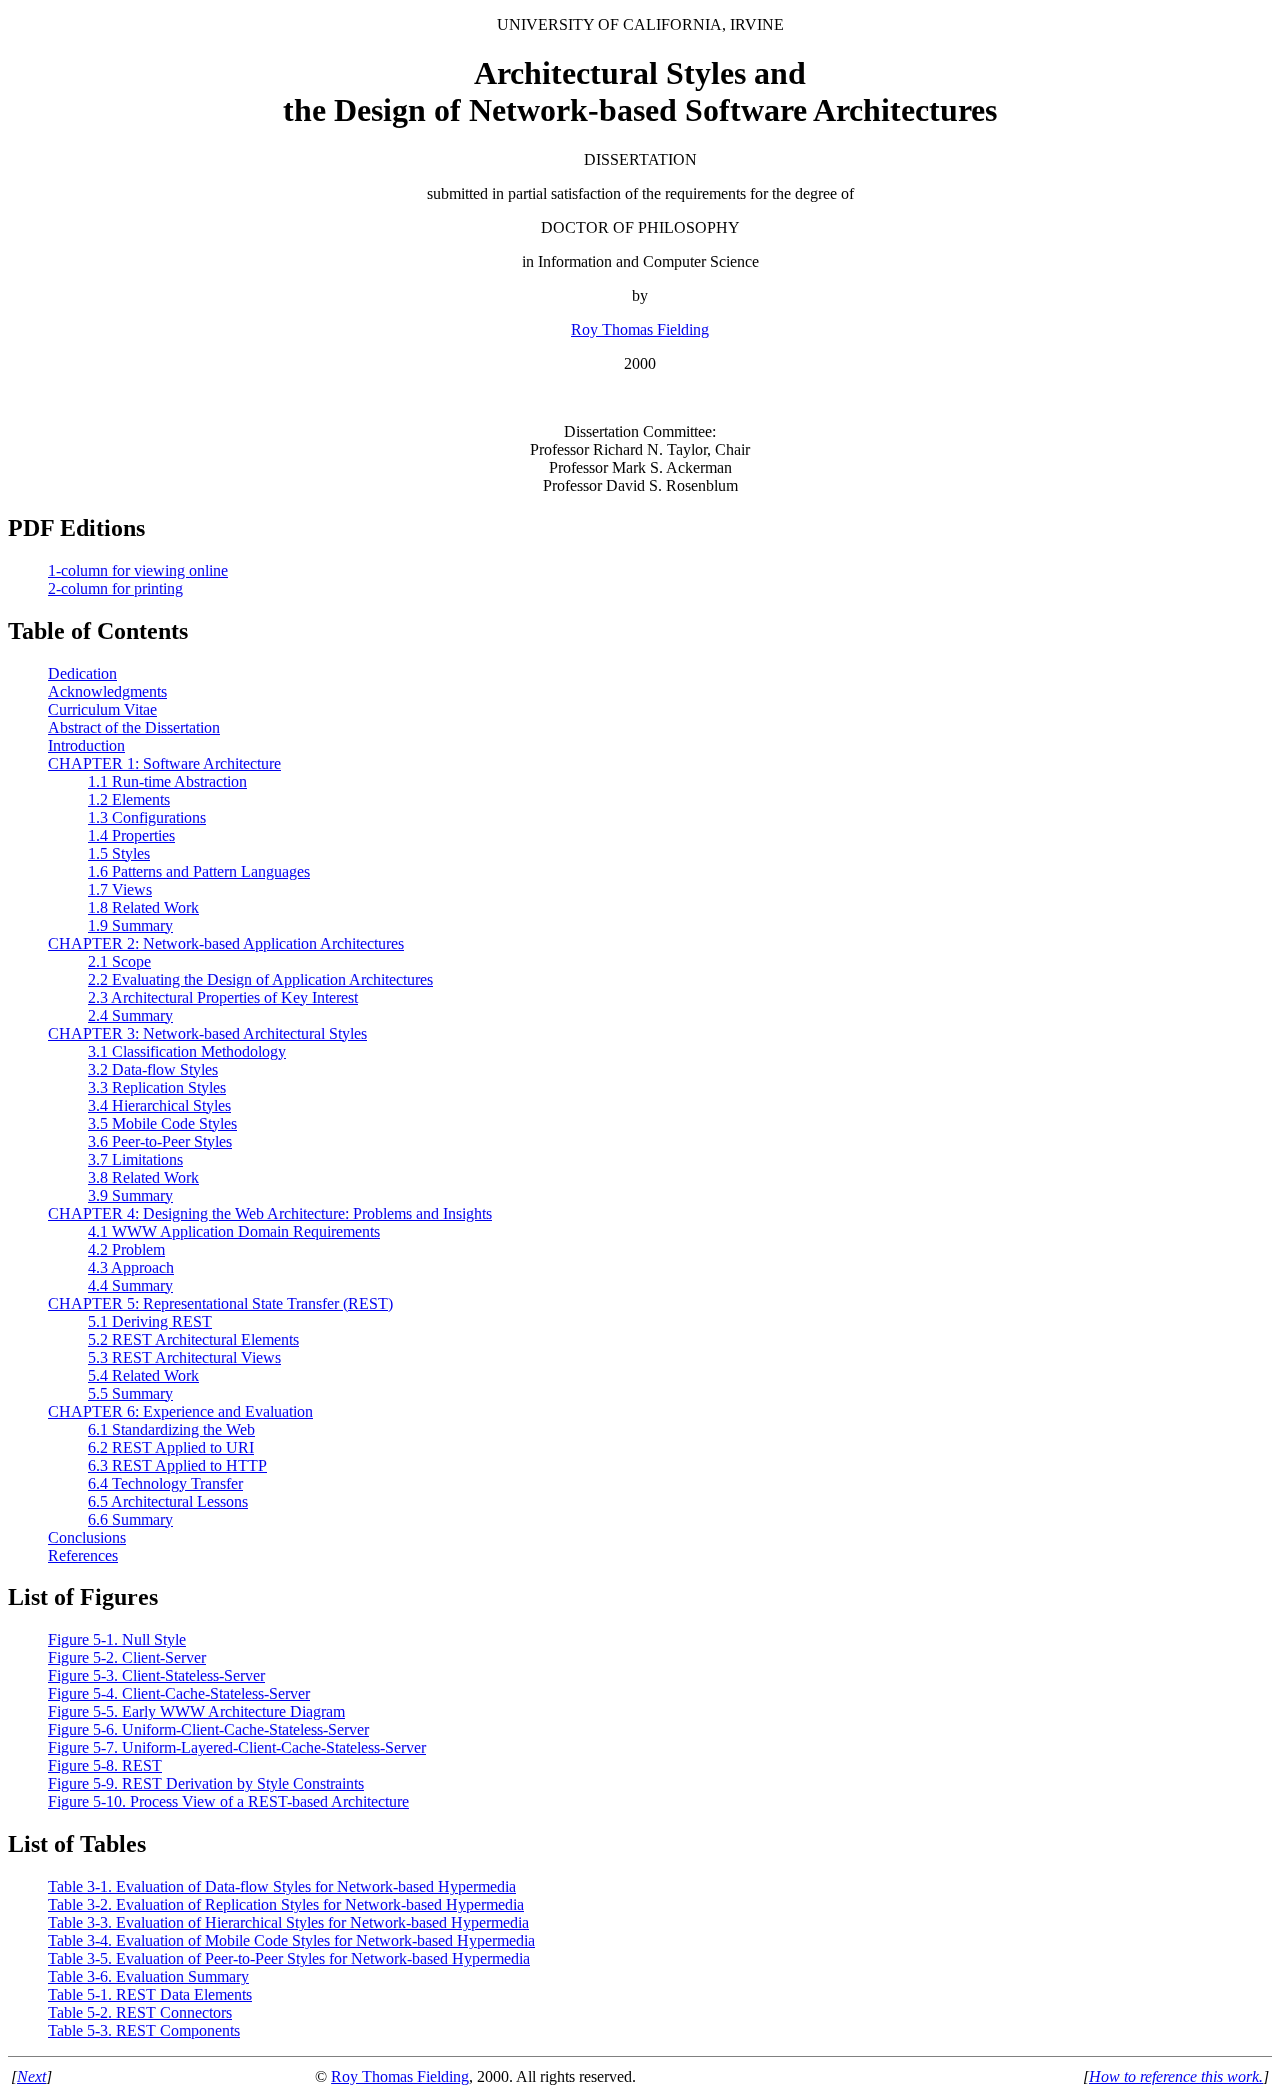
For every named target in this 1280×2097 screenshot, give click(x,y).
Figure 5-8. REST (105, 1765)
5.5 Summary (130, 1393)
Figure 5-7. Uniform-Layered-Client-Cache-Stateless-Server (237, 1747)
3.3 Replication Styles (157, 1087)
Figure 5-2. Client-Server (127, 1657)
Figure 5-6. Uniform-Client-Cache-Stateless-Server (208, 1729)
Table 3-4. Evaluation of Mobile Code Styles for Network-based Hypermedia (291, 1940)
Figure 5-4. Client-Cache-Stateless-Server (179, 1693)
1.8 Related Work (143, 907)
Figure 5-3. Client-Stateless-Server (156, 1675)
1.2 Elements (129, 799)
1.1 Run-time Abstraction (167, 781)
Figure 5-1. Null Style (117, 1639)
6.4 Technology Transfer (165, 1483)
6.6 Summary (130, 1519)
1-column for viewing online (138, 570)
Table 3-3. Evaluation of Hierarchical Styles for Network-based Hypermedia (288, 1922)
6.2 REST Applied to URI (171, 1447)
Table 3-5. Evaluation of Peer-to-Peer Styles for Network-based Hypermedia (289, 1958)
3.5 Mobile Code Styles (162, 1123)
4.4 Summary (130, 1285)
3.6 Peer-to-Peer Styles (160, 1141)
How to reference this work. (1176, 2076)
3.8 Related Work (143, 1177)
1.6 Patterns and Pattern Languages (199, 871)
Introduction (86, 745)
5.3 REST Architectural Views (184, 1357)
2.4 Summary (130, 1015)
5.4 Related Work (143, 1375)
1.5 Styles (119, 853)
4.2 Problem (126, 1249)
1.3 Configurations (147, 817)
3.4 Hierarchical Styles (159, 1105)
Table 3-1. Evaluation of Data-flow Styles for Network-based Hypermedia (282, 1886)
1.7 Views (120, 889)
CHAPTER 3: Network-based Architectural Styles (207, 1033)
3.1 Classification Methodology (187, 1051)
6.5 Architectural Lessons (168, 1501)
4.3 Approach (131, 1267)
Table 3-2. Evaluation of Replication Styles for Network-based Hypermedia (286, 1904)
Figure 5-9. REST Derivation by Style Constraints (206, 1783)
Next (31, 2076)
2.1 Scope (119, 961)
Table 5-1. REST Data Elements (150, 1994)
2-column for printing (115, 588)
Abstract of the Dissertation (134, 727)
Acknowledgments (107, 691)
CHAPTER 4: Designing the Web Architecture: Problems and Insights (270, 1213)
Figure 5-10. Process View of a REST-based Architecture (228, 1801)
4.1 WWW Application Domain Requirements (234, 1231)
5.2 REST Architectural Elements (193, 1339)
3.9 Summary (130, 1195)
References (83, 1555)
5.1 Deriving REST (150, 1321)
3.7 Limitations (135, 1159)
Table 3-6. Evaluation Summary (148, 1976)
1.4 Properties (131, 835)
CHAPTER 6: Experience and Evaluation (180, 1411)
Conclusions (87, 1537)
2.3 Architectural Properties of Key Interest (223, 997)
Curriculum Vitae (102, 709)
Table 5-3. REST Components (144, 2030)
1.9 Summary (130, 925)
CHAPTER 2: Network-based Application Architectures (226, 943)
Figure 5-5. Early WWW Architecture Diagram (196, 1711)
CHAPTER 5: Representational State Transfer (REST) (220, 1303)
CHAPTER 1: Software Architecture (164, 763)
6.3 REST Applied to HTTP (177, 1465)
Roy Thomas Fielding (640, 329)
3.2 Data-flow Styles (153, 1069)
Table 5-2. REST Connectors (140, 2012)
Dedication (82, 673)
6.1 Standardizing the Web (171, 1429)
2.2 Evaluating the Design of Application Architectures (260, 979)
